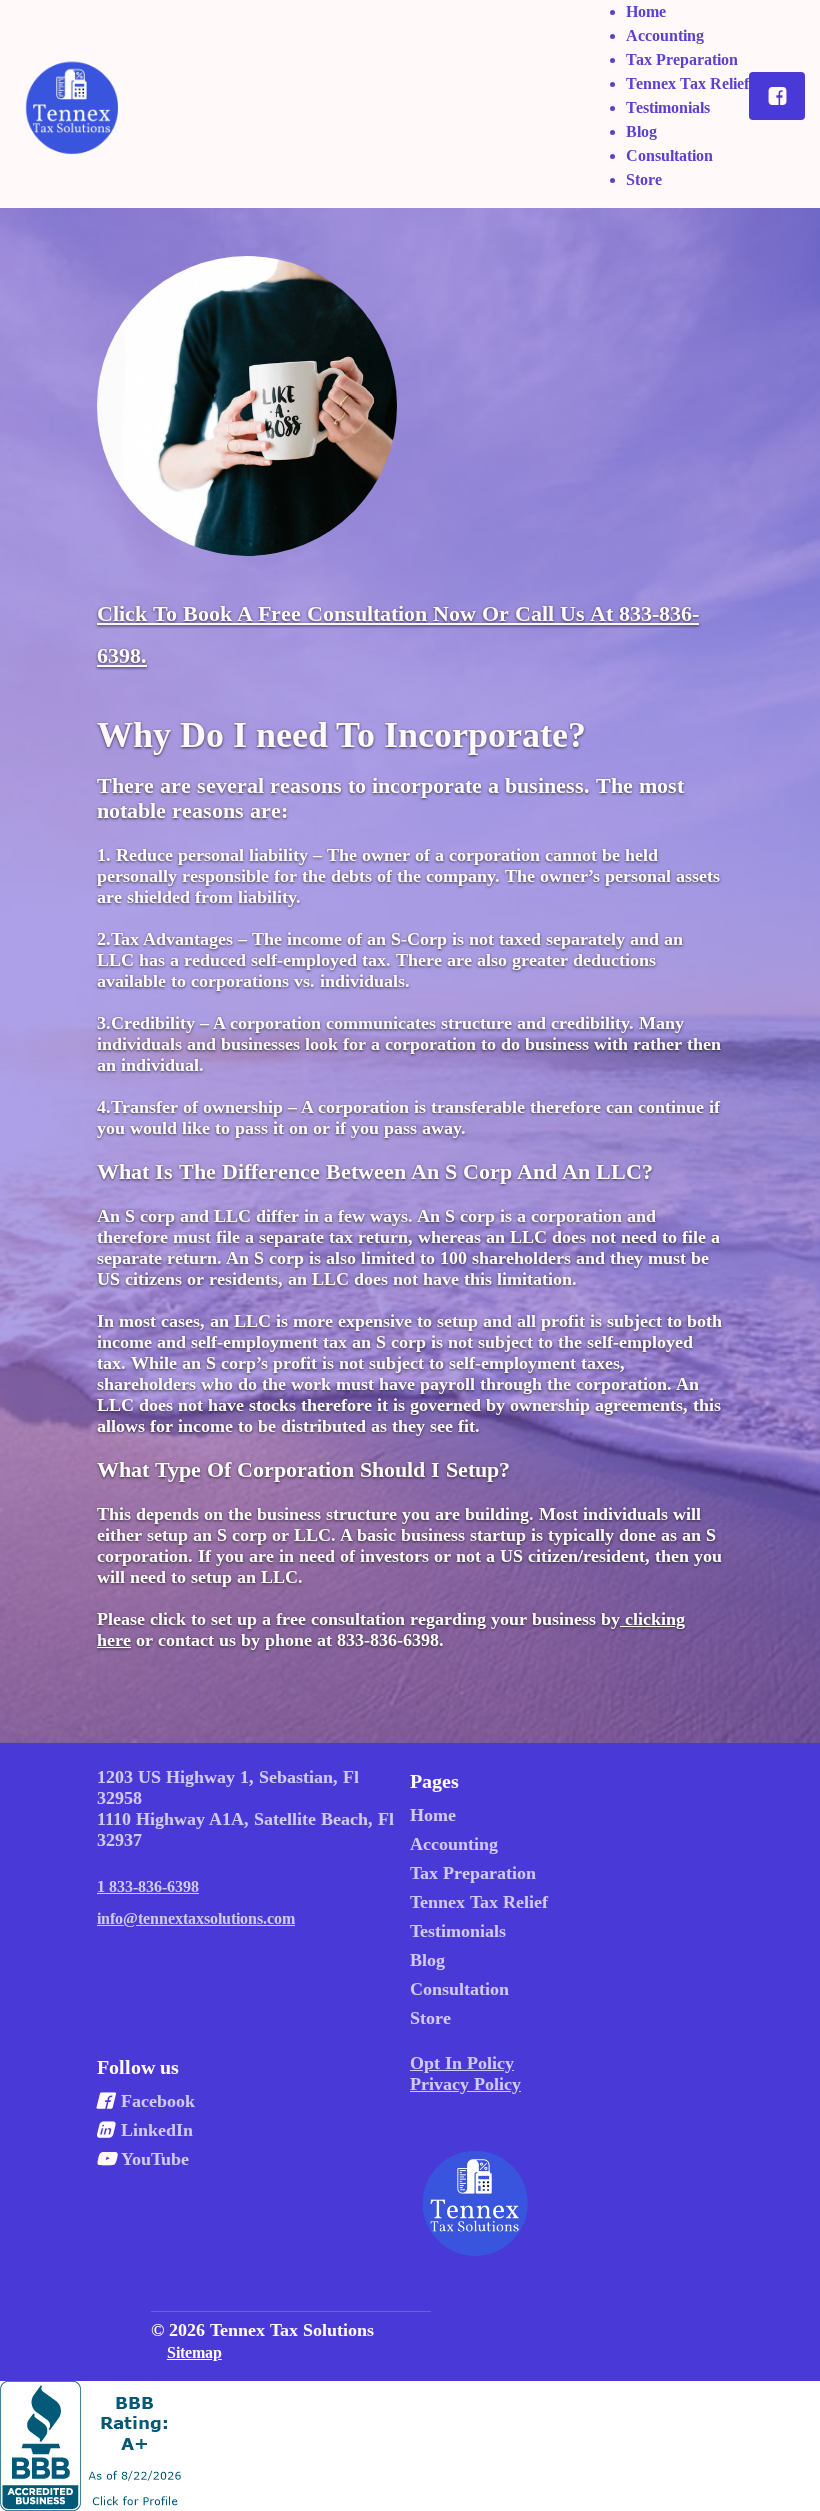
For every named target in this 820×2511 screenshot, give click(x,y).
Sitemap (194, 2352)
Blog (641, 131)
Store (644, 179)
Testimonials (668, 107)
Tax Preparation (682, 59)
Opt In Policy (462, 2063)
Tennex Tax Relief (687, 83)
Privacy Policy (465, 2084)
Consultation (669, 155)
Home (646, 11)
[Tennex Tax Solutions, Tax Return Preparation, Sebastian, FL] (93, 2446)
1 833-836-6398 (148, 1886)
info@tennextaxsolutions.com (196, 1918)
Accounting (665, 35)
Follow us (138, 2067)
